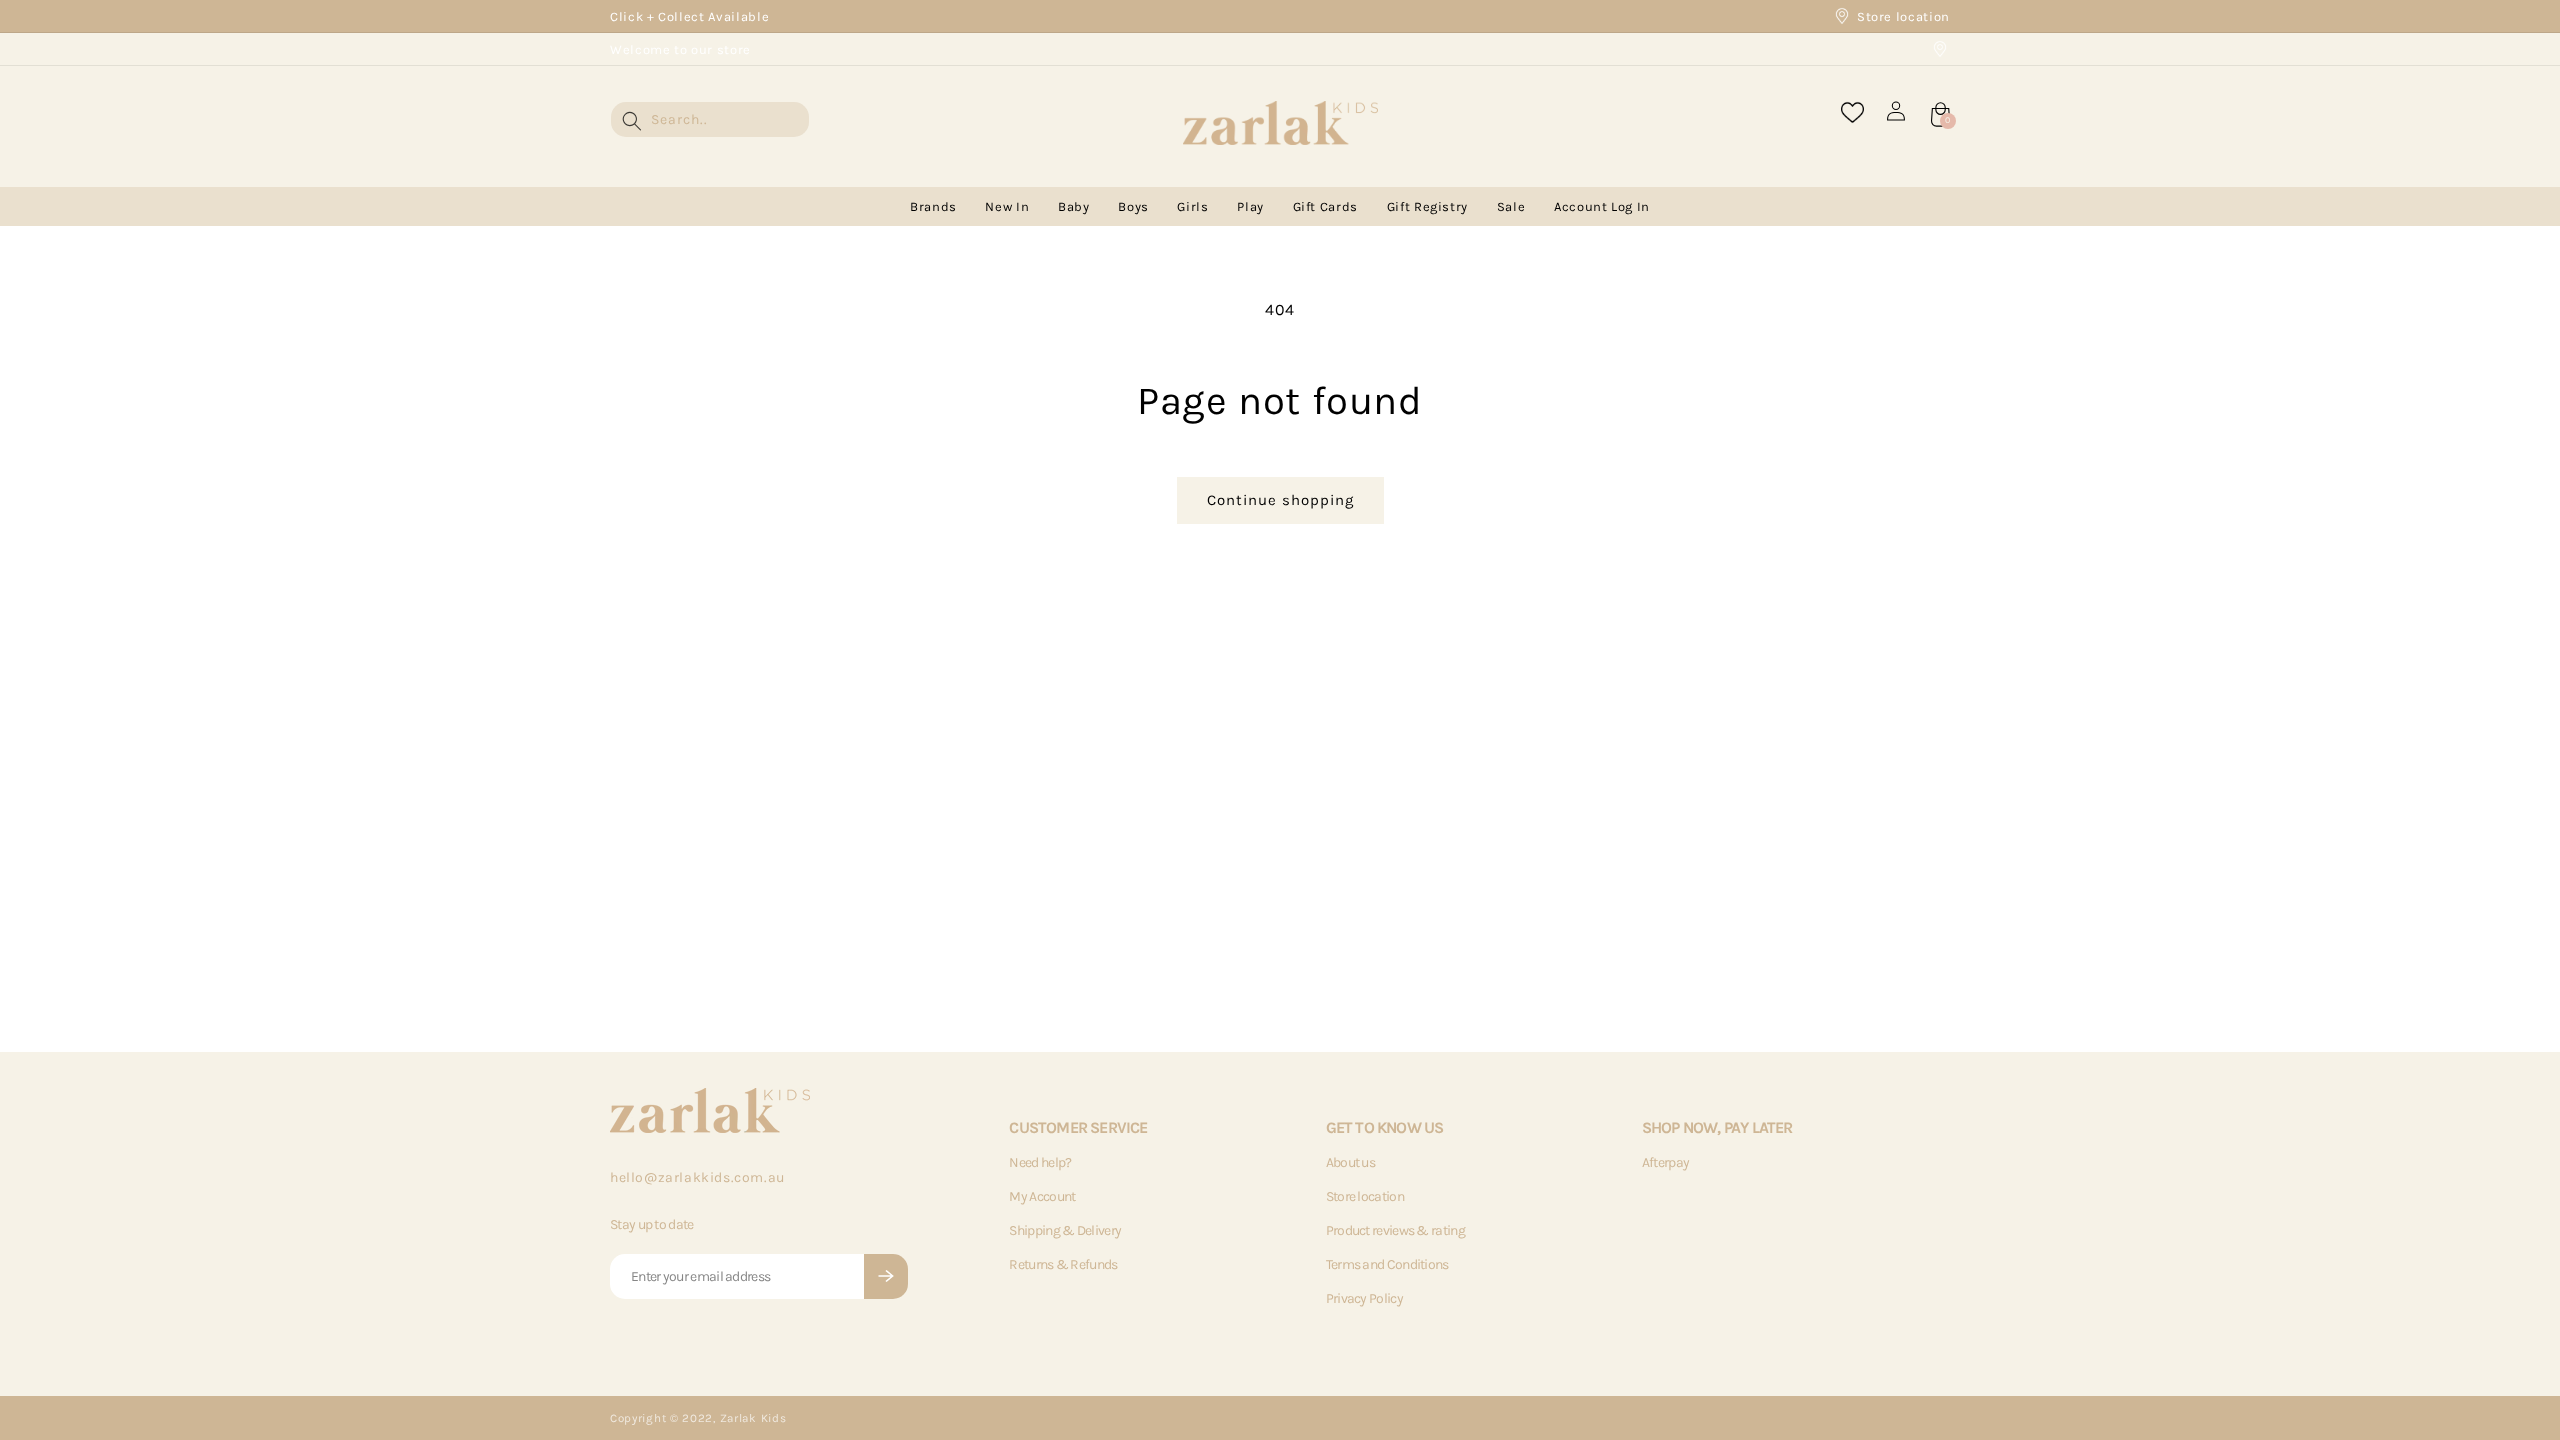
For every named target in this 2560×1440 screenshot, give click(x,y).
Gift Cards (1326, 206)
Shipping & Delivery (1065, 1230)
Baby (1074, 206)
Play (1250, 206)
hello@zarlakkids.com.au (697, 1177)
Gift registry (1427, 206)
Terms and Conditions (1387, 1264)
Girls (1192, 206)
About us (1350, 1162)
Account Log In (1602, 206)
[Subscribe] (886, 1276)
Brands (933, 206)
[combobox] (710, 119)
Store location (1903, 16)
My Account (1042, 1196)
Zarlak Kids (753, 1418)
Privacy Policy (1364, 1298)
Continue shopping (1280, 500)
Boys (1133, 206)
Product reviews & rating (1395, 1230)
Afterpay (1665, 1162)
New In (1007, 206)
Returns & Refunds (1063, 1264)
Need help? (1040, 1162)
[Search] (632, 121)
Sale (1511, 206)
